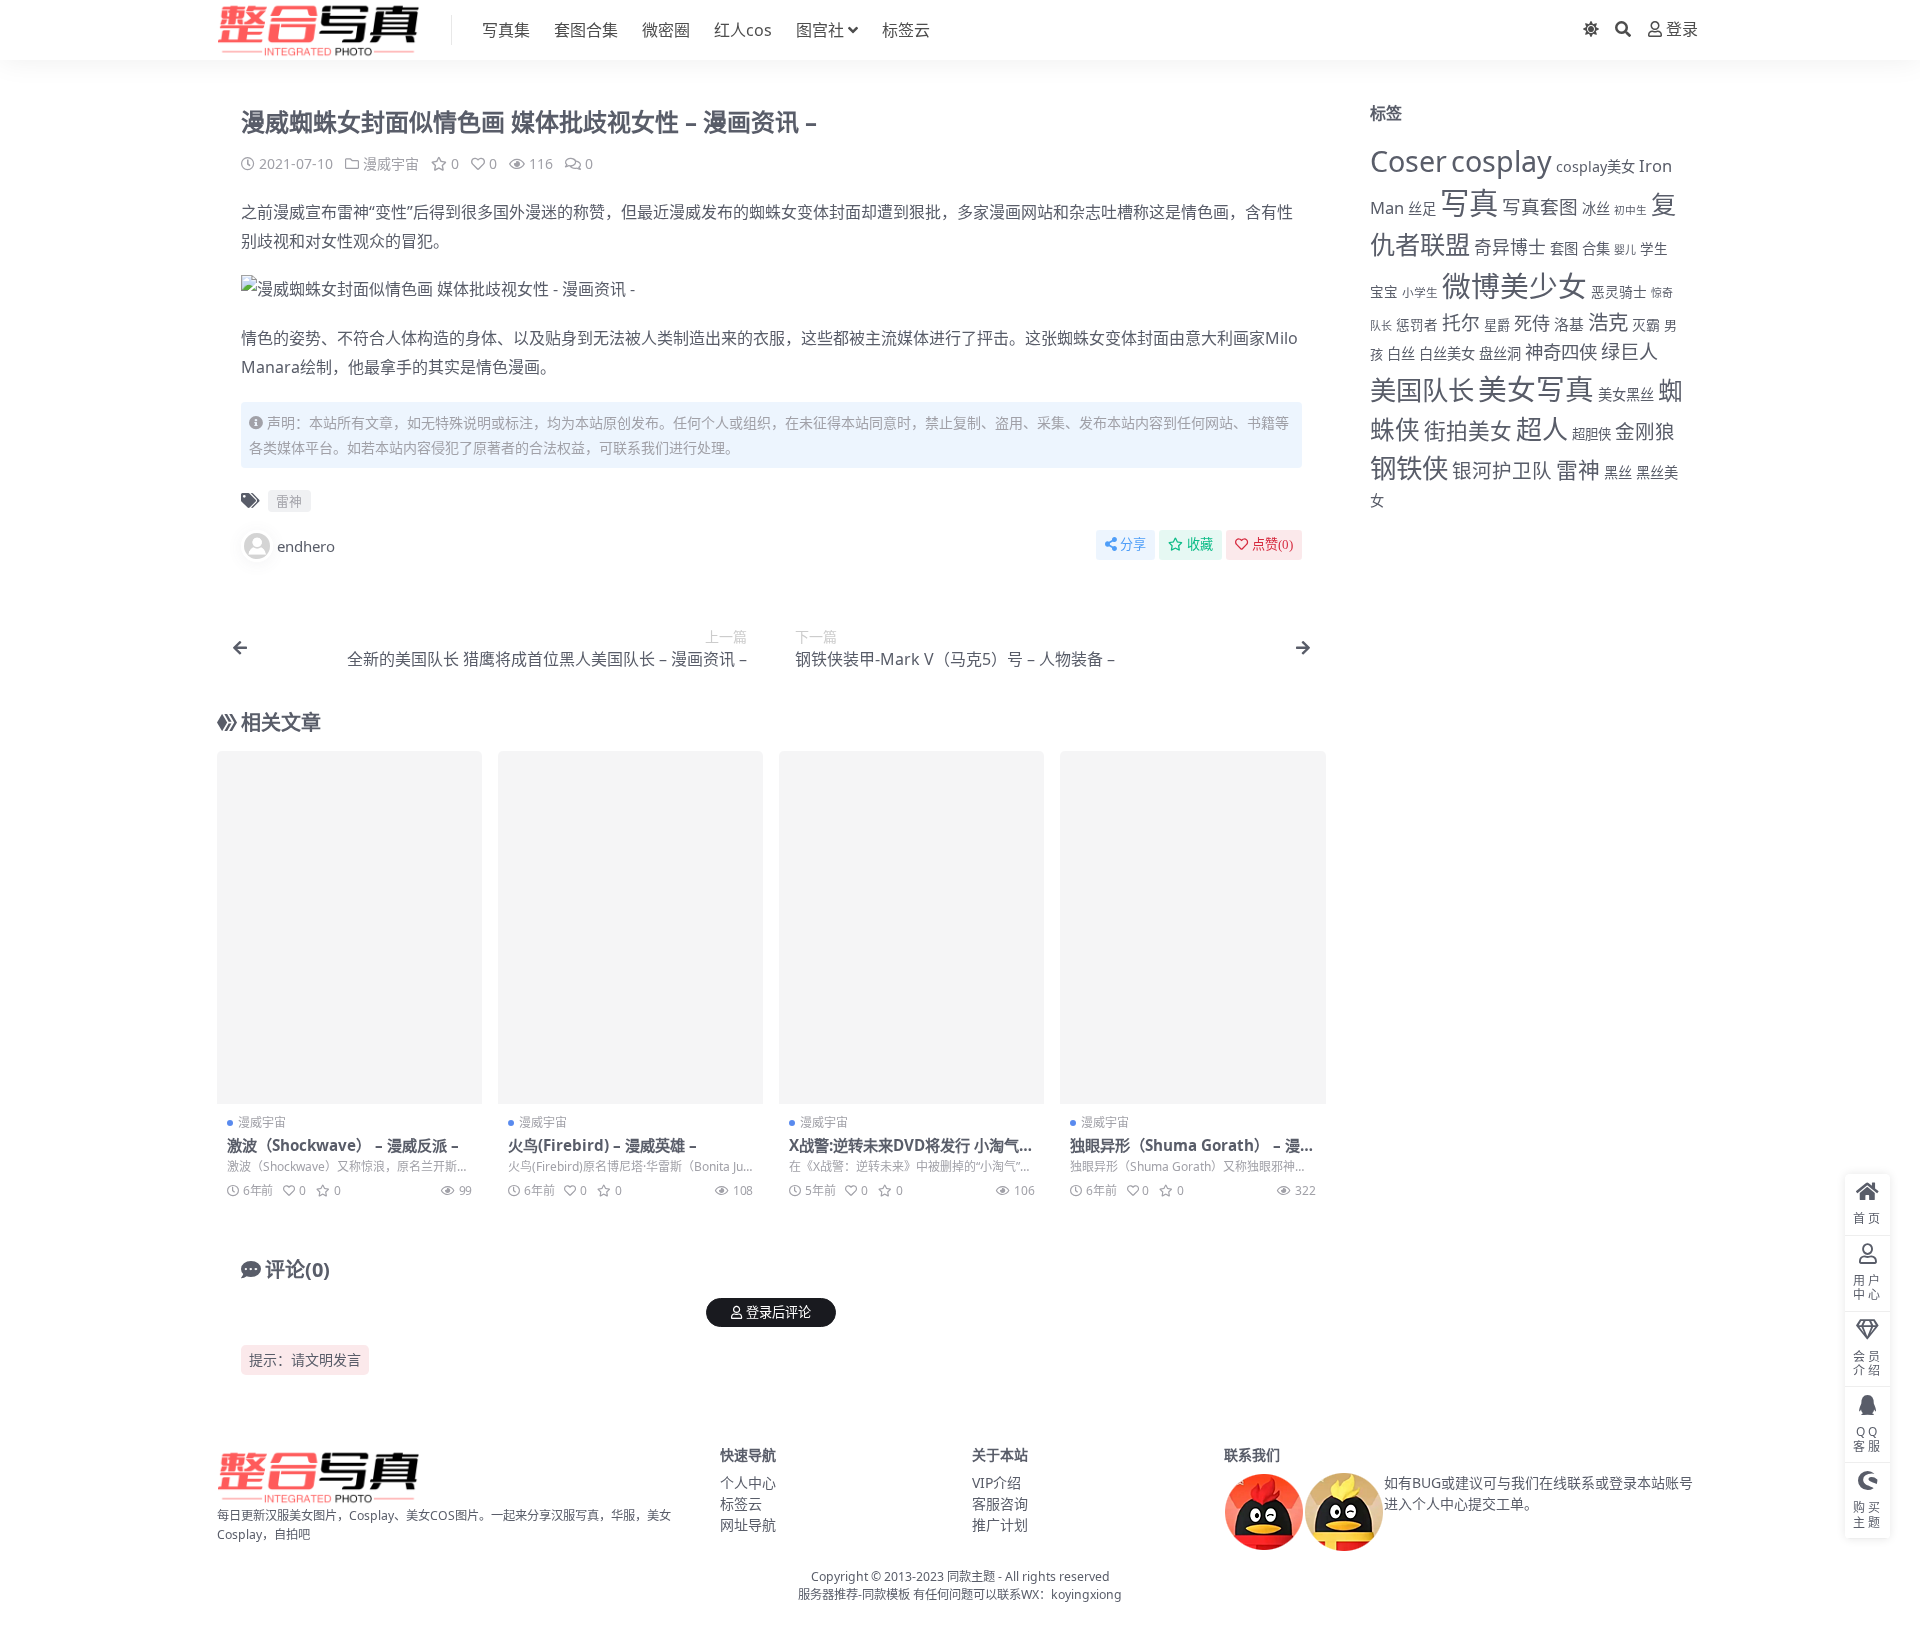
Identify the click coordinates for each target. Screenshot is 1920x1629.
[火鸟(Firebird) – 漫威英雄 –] (630, 928)
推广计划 (1000, 1524)
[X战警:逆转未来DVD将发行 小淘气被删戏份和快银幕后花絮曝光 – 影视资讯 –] (911, 928)
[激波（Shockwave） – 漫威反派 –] (349, 928)
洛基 (1569, 324)
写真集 (506, 30)
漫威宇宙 (391, 163)
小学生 (1420, 292)
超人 (1542, 429)
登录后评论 (778, 1312)
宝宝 (1384, 292)
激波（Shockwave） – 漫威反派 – (343, 1145)
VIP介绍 (996, 1482)
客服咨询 (1000, 1503)
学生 (1654, 249)
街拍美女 (1468, 430)
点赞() (1272, 544)
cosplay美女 (1595, 166)
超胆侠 (1591, 434)
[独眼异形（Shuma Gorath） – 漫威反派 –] (1192, 928)
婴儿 (1625, 249)
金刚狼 (1645, 431)
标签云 (906, 30)
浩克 (1608, 322)
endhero (306, 546)
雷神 (353, 212)
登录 (1682, 29)
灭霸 (1646, 324)
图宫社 (820, 30)
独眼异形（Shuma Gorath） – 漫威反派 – (1192, 1154)
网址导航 (748, 1524)
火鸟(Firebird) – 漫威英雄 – (602, 1145)
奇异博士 (1510, 247)
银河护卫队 (1502, 470)
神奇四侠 (1561, 351)
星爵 (1497, 325)
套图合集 (586, 30)
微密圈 (666, 30)
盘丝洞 (1500, 353)
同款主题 (971, 1576)
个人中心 (748, 1482)
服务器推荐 (828, 1594)
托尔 (1461, 323)
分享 (1133, 544)
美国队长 (1422, 390)
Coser (1408, 160)
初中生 (1630, 210)
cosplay (1501, 160)
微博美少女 (1514, 285)
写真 (1469, 203)
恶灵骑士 (1619, 291)
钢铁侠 (1409, 468)
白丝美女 (1447, 353)
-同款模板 (884, 1594)
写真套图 (1540, 206)
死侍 (1532, 323)
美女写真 (1536, 388)
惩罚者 (1417, 325)
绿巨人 (1629, 352)
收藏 (1200, 544)
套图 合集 (1580, 248)
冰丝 (1596, 208)
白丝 (1401, 353)
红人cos (743, 30)
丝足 (1422, 208)
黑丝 (1618, 472)
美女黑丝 (1626, 394)
